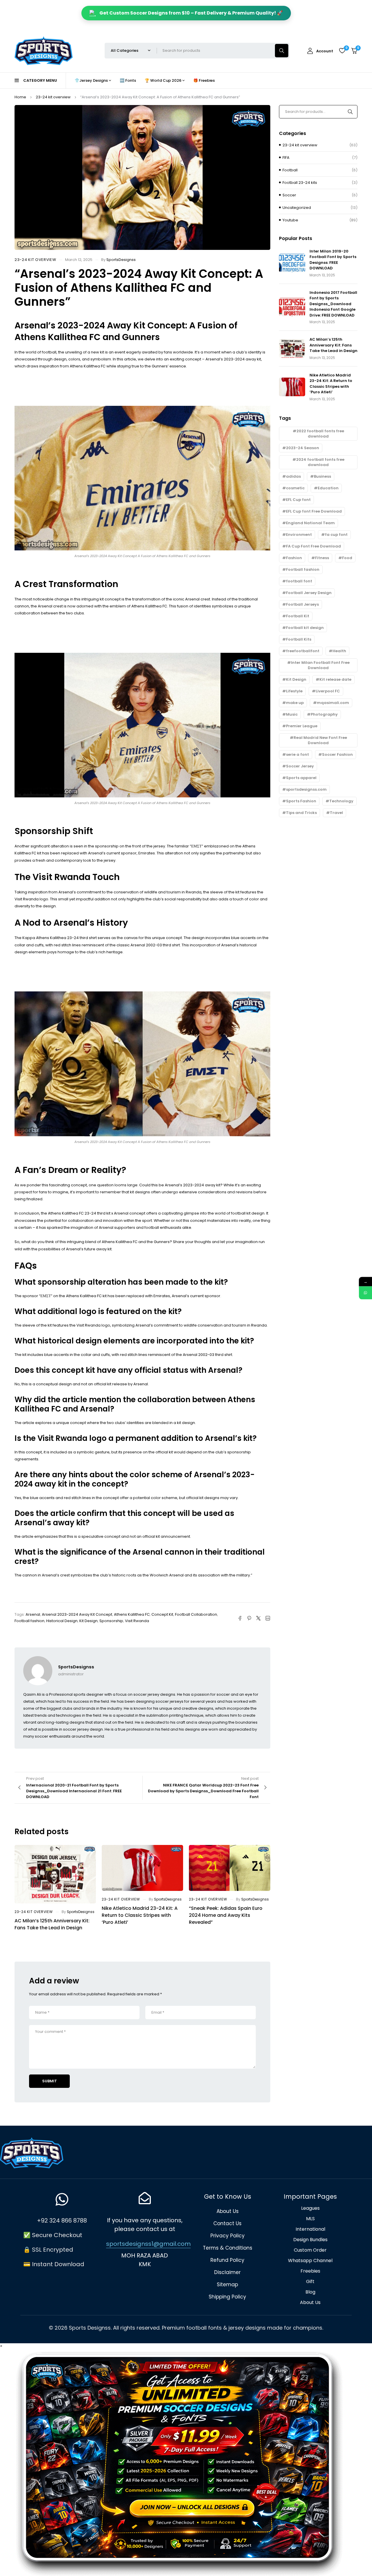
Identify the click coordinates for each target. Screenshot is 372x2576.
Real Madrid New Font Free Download (320, 740)
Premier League (302, 726)
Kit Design (88, 1621)
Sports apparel (301, 778)
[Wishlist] (342, 51)
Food (347, 558)
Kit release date (335, 679)
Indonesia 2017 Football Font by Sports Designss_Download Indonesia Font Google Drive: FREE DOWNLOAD (333, 304)
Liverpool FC (328, 691)
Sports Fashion (301, 801)
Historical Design (62, 1621)
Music (292, 714)
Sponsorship (111, 1621)
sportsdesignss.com (306, 789)
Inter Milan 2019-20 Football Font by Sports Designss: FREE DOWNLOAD (333, 260)
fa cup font (336, 535)
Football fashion (29, 1621)
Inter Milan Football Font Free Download (320, 665)
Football (290, 170)
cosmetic (295, 488)
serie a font (297, 754)
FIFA (286, 158)
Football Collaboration (196, 1614)
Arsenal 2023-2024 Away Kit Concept (77, 1614)
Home (20, 97)
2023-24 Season (303, 448)
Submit (50, 2081)
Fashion (294, 558)
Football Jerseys (302, 604)
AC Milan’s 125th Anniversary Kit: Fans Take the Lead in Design (52, 1924)
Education (328, 488)
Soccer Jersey (300, 766)
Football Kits (299, 639)
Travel (336, 813)
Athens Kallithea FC (132, 1614)
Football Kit (298, 616)
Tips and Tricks (301, 813)
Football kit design (305, 628)
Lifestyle (294, 691)
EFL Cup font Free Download (314, 511)
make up (295, 703)
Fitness (322, 558)
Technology (341, 801)
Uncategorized (297, 208)
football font (299, 581)
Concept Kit (162, 1614)
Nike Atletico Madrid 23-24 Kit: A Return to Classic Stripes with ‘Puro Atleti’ (140, 1915)
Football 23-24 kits (300, 183)
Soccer (289, 195)
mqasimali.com (333, 703)
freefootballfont (303, 651)
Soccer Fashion (337, 754)
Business (322, 476)
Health (339, 651)
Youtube (290, 220)
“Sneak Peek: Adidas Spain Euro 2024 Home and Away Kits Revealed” (226, 1915)
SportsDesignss (121, 260)
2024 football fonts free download (320, 462)
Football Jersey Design (309, 593)
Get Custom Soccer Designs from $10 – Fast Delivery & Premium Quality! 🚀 (191, 13)
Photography (324, 714)
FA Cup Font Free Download (313, 546)
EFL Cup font (298, 500)
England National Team (310, 523)
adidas (293, 476)
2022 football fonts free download (320, 434)
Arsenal (33, 1614)
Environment (299, 535)
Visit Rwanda (137, 1621)
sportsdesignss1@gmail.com (148, 2244)
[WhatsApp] (365, 1293)
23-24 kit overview (53, 97)
